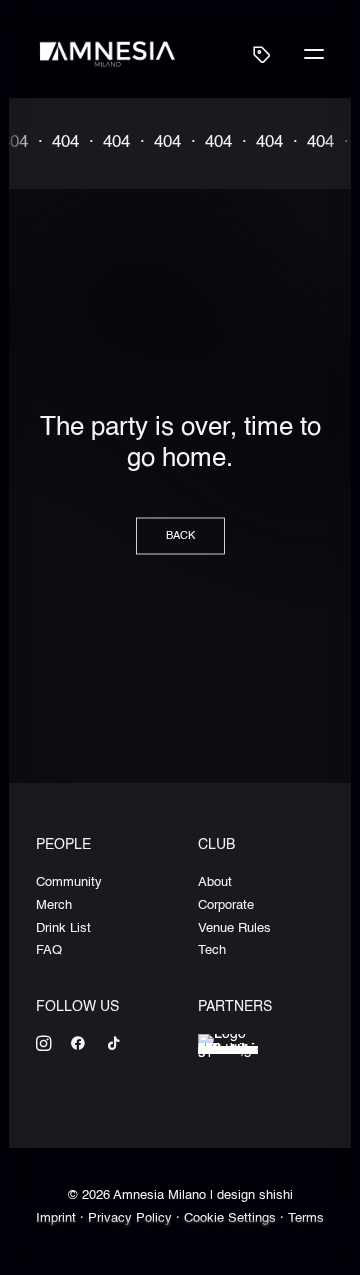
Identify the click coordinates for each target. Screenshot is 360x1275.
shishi (276, 1195)
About (215, 882)
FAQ (49, 950)
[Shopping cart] (253, 54)
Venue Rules (234, 928)
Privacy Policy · (136, 1218)
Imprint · (62, 1218)
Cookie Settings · (236, 1218)
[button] (314, 53)
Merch (54, 905)
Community (69, 882)
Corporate (226, 905)
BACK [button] (180, 535)
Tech (212, 950)
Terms (306, 1218)
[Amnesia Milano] (108, 53)
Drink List (63, 928)
